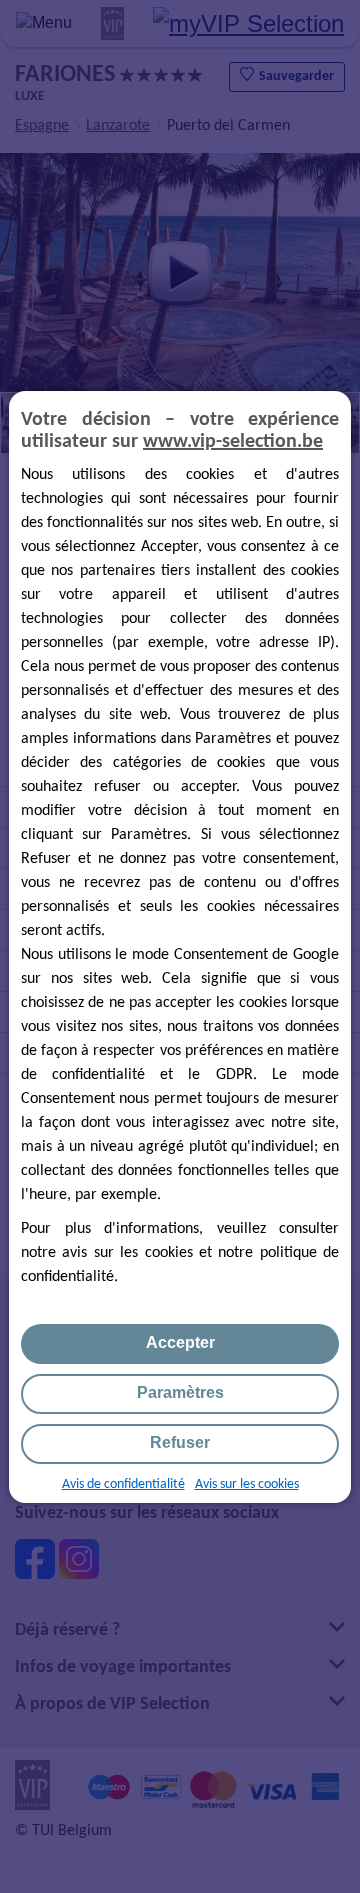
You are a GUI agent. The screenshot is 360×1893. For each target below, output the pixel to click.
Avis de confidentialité (123, 1484)
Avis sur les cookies (247, 1484)
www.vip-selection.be (233, 442)
